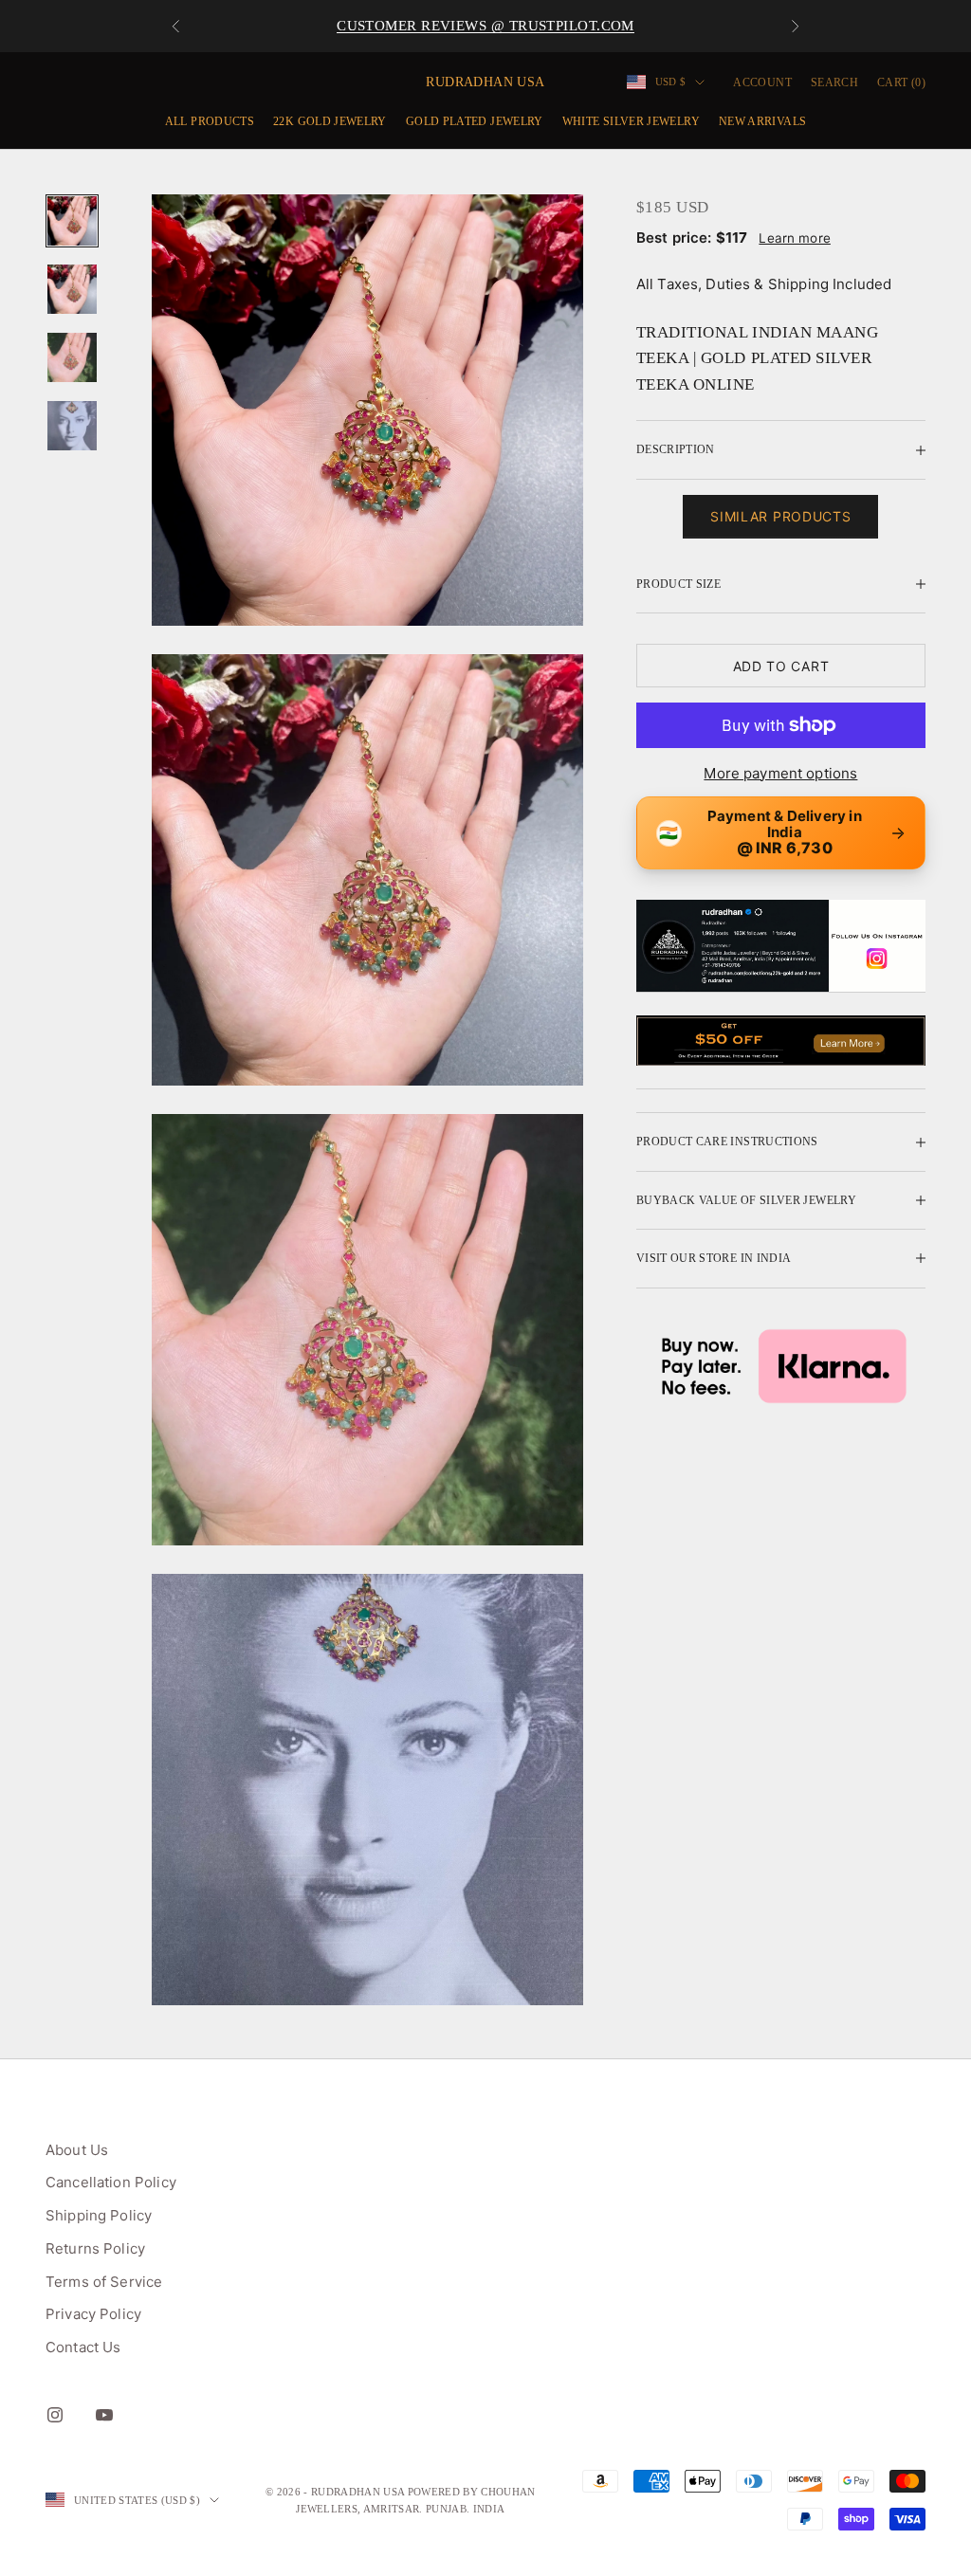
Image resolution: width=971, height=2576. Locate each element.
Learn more (795, 238)
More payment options (780, 773)
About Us (77, 2150)
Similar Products (780, 516)
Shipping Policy (99, 2215)
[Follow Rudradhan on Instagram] (781, 946)
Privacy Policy (93, 2314)
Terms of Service (104, 2282)
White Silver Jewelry (631, 121)
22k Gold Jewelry (330, 121)
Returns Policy (95, 2248)
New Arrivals (762, 121)
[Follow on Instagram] (55, 2415)
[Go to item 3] (72, 357)
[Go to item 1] (72, 221)
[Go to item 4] (72, 426)
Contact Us (83, 2347)
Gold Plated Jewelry (475, 121)
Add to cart (781, 666)
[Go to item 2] (72, 289)
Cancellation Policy (111, 2182)
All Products (210, 121)
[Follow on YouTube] (104, 2415)
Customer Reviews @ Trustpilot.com (485, 26)
